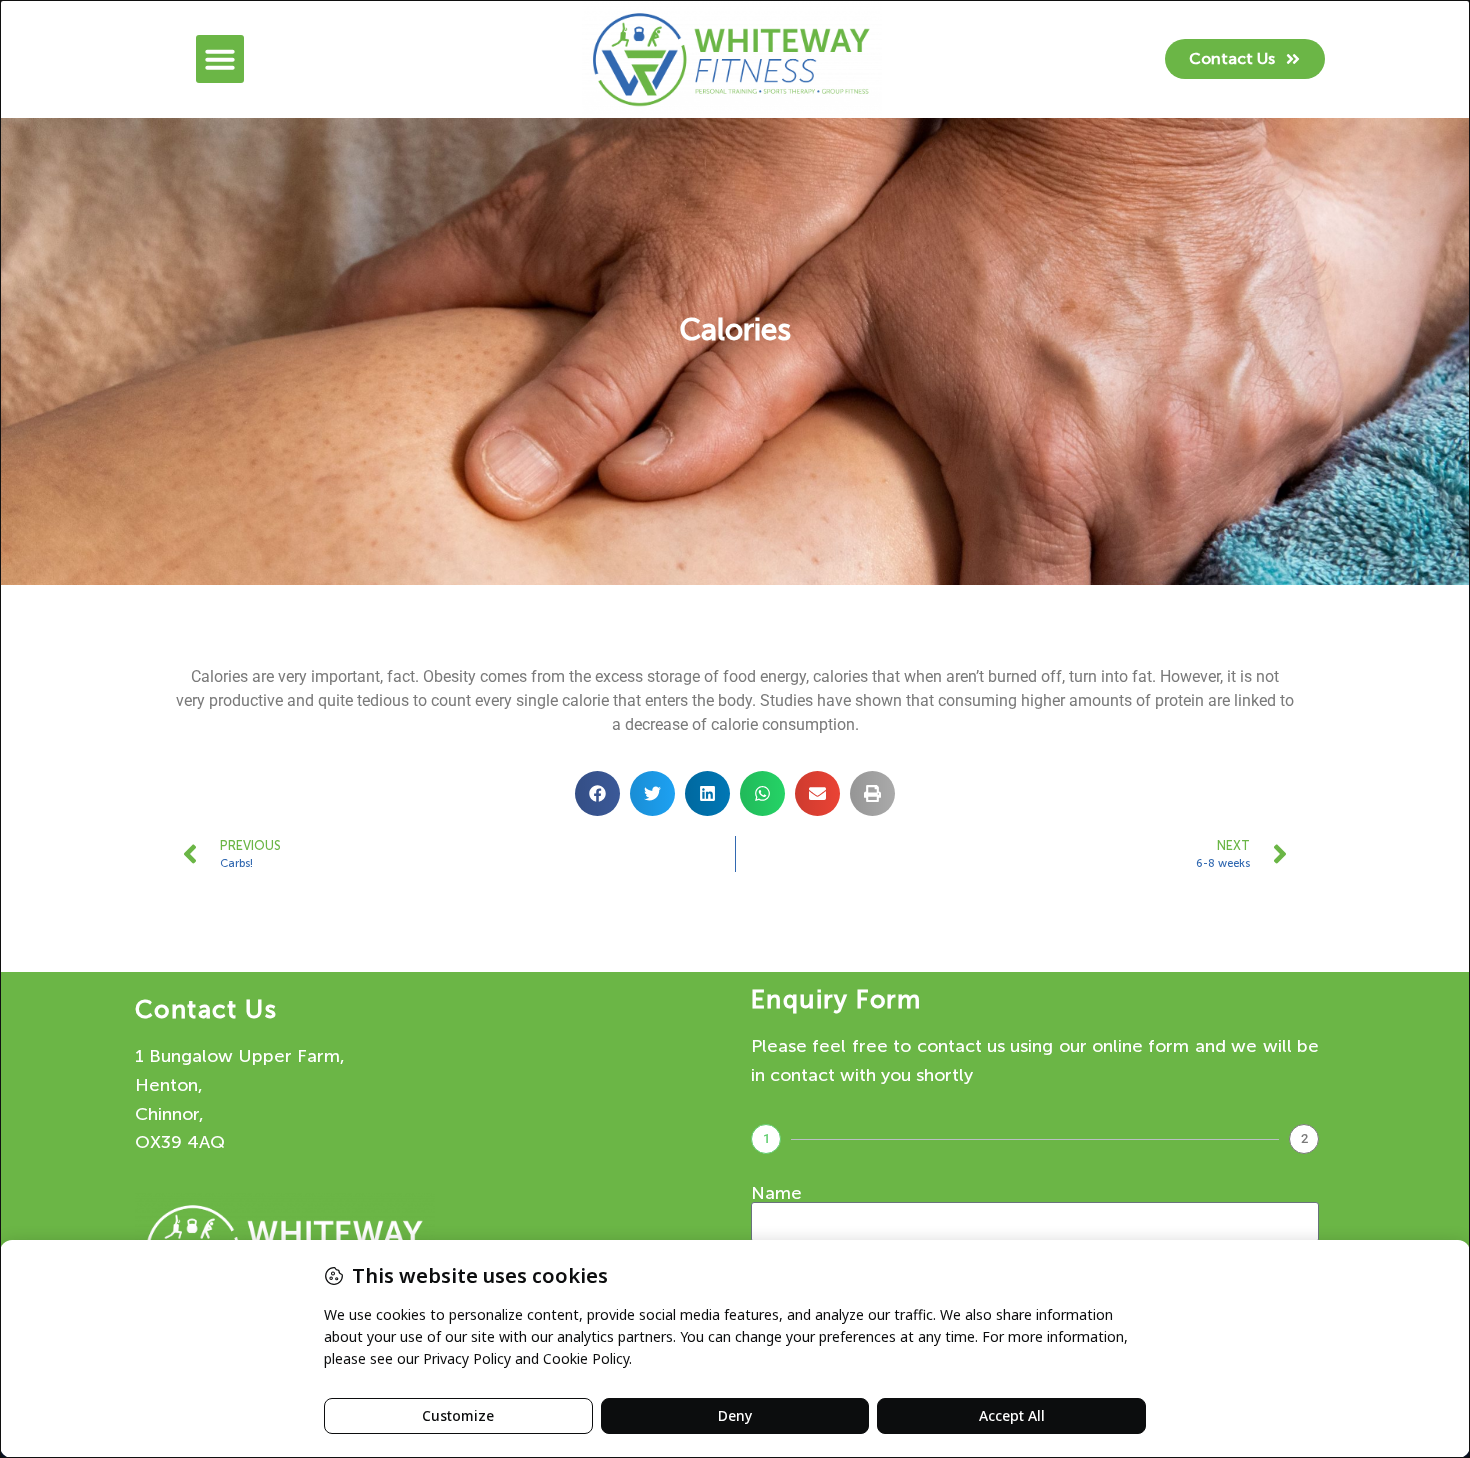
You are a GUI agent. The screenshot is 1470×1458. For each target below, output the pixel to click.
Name (776, 1193)
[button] (220, 59)
